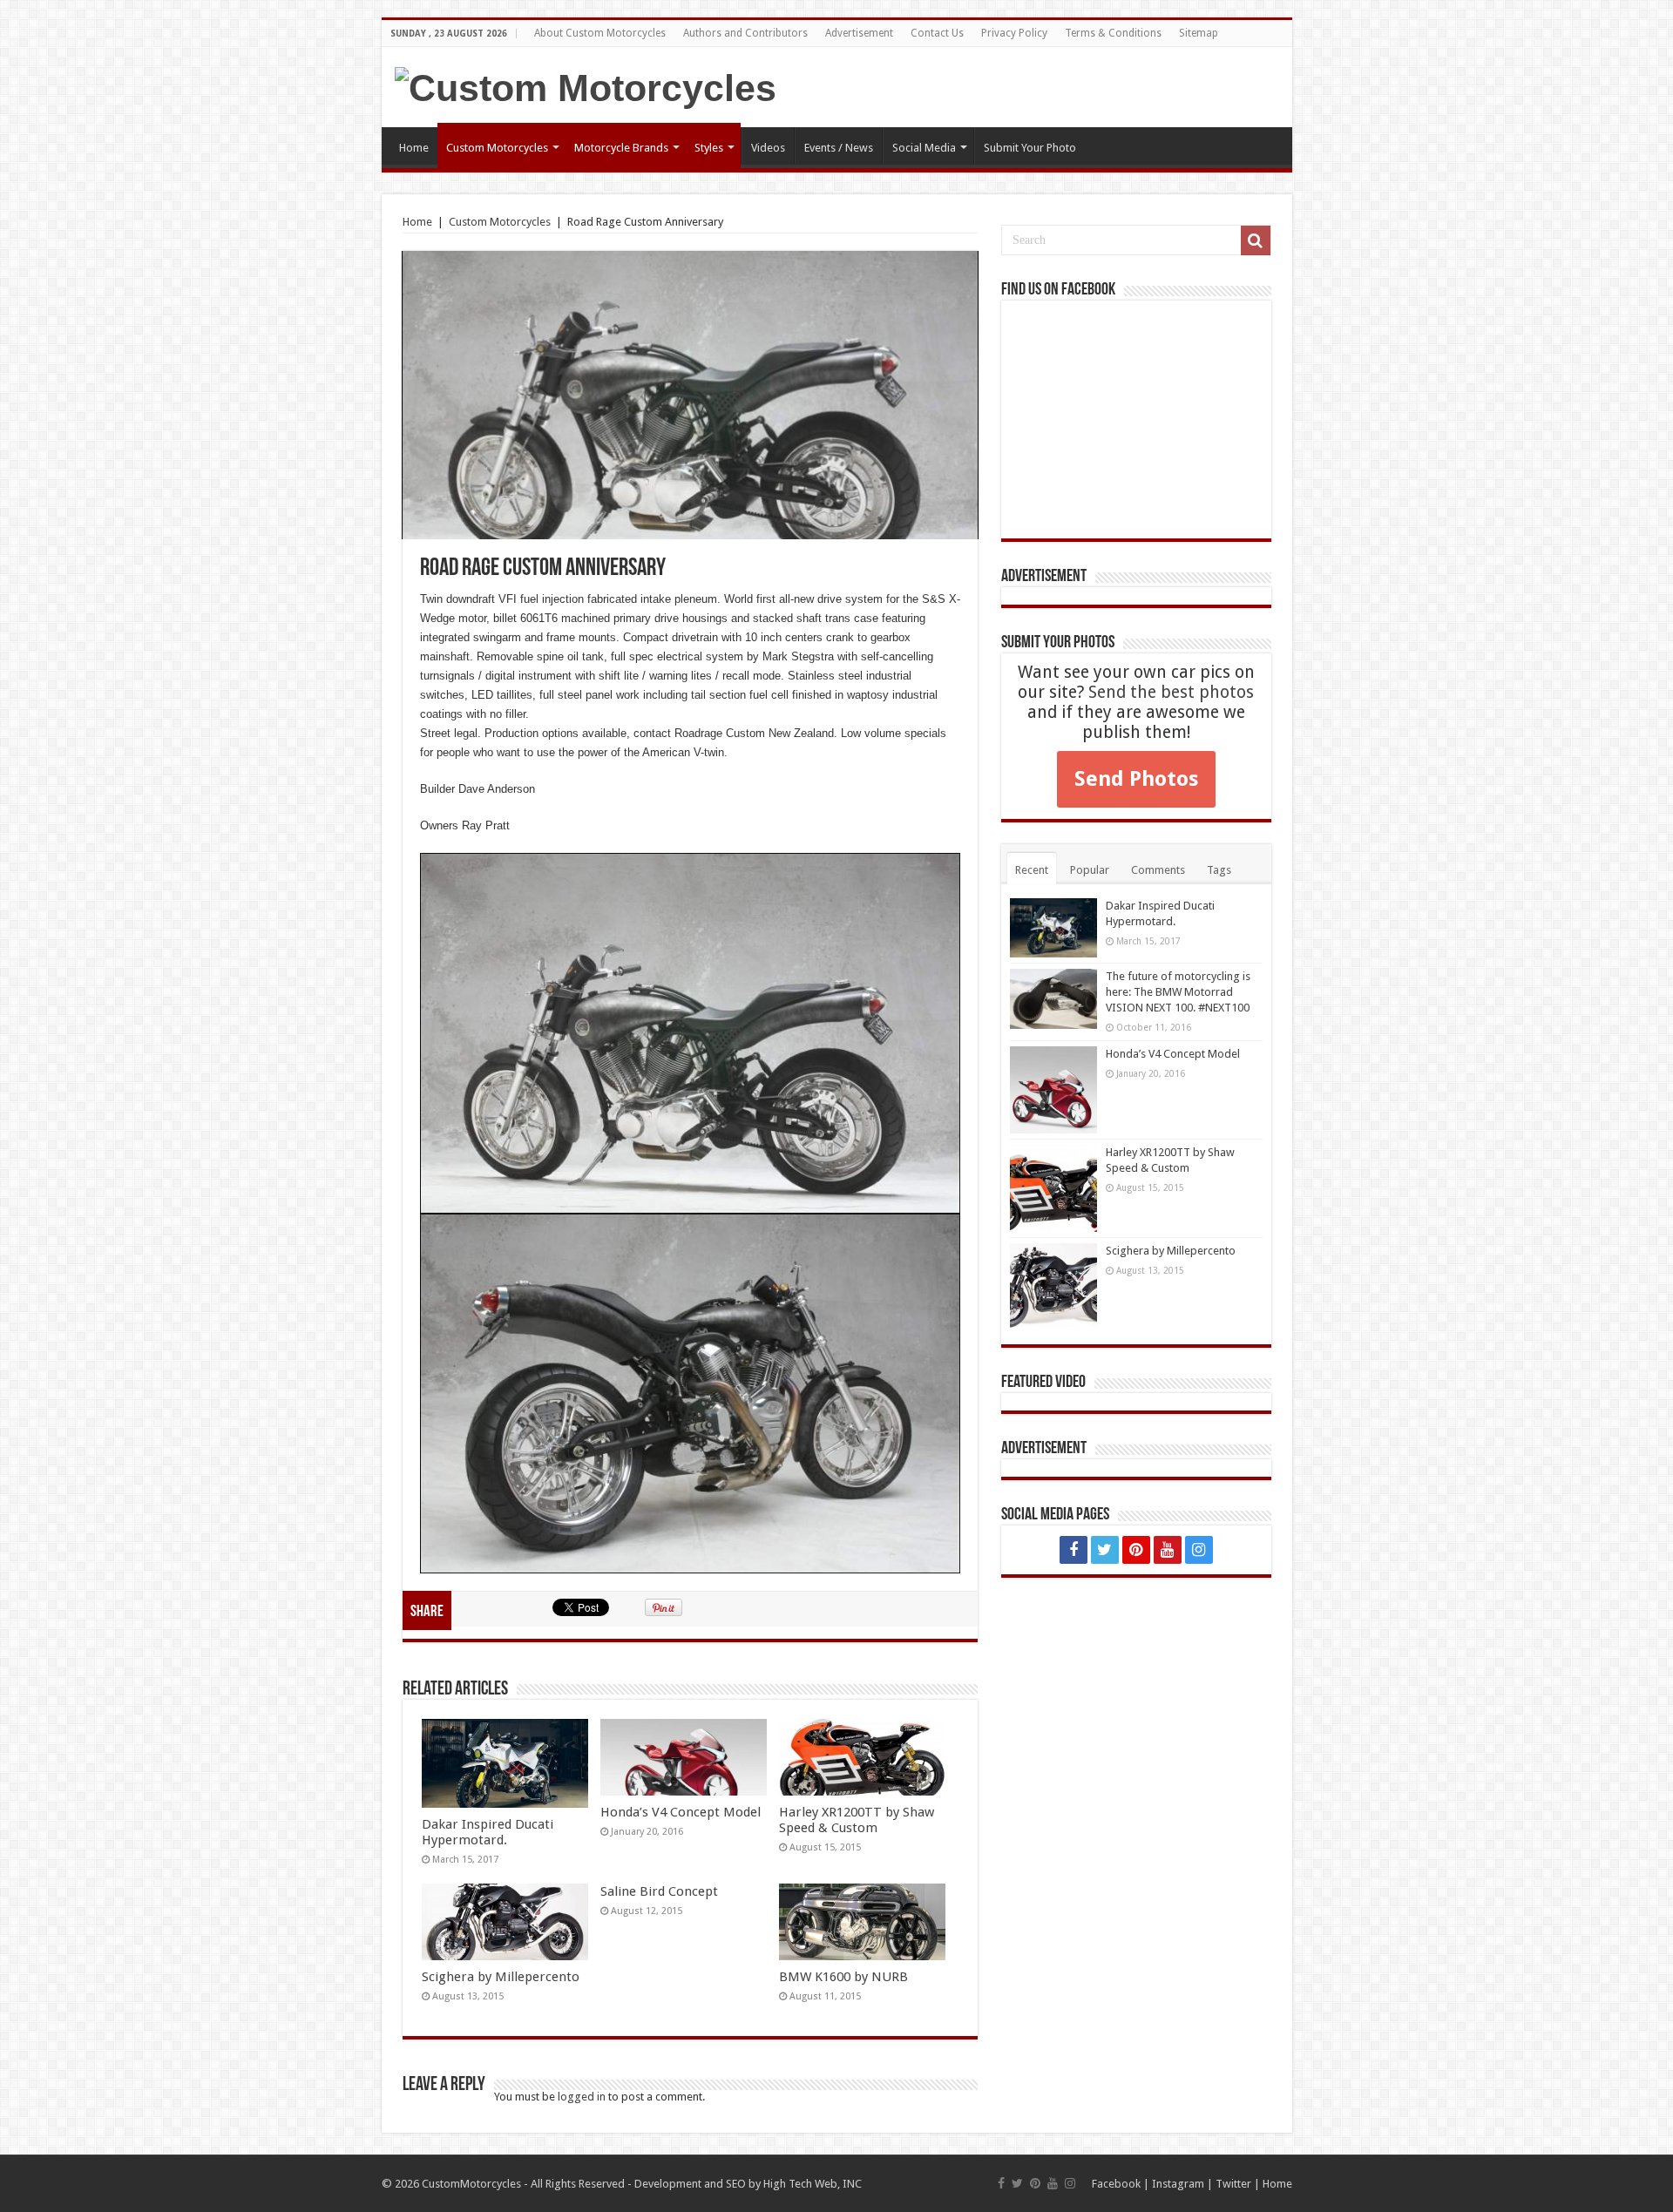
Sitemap (1199, 33)
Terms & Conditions (1113, 33)
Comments (1158, 870)
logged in (582, 2097)
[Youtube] (1168, 1550)
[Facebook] (1074, 1550)
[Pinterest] (1136, 1550)
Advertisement (859, 33)
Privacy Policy (1014, 33)
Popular (1090, 870)
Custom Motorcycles (497, 148)
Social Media (924, 148)
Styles (709, 148)
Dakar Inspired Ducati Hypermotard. (488, 1832)
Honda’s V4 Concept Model (681, 1812)
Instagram (1178, 2184)
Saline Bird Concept (659, 1891)
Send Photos (1136, 779)
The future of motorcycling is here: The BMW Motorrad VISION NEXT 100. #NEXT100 (1178, 992)
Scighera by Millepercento (501, 1977)
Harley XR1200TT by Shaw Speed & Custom (857, 1820)
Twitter (1233, 2184)
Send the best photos (1171, 692)
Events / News (839, 148)
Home (414, 148)
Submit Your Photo (1030, 148)
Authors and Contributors (745, 33)
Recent (1032, 870)
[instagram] (1199, 1550)
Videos (768, 148)
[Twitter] (1105, 1550)
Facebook (1116, 2184)
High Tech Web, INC (813, 2184)
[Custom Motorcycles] (586, 85)
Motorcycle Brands (621, 148)
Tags (1219, 870)
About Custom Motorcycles (600, 33)
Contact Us (937, 33)
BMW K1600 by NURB (843, 1977)
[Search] (1256, 240)
